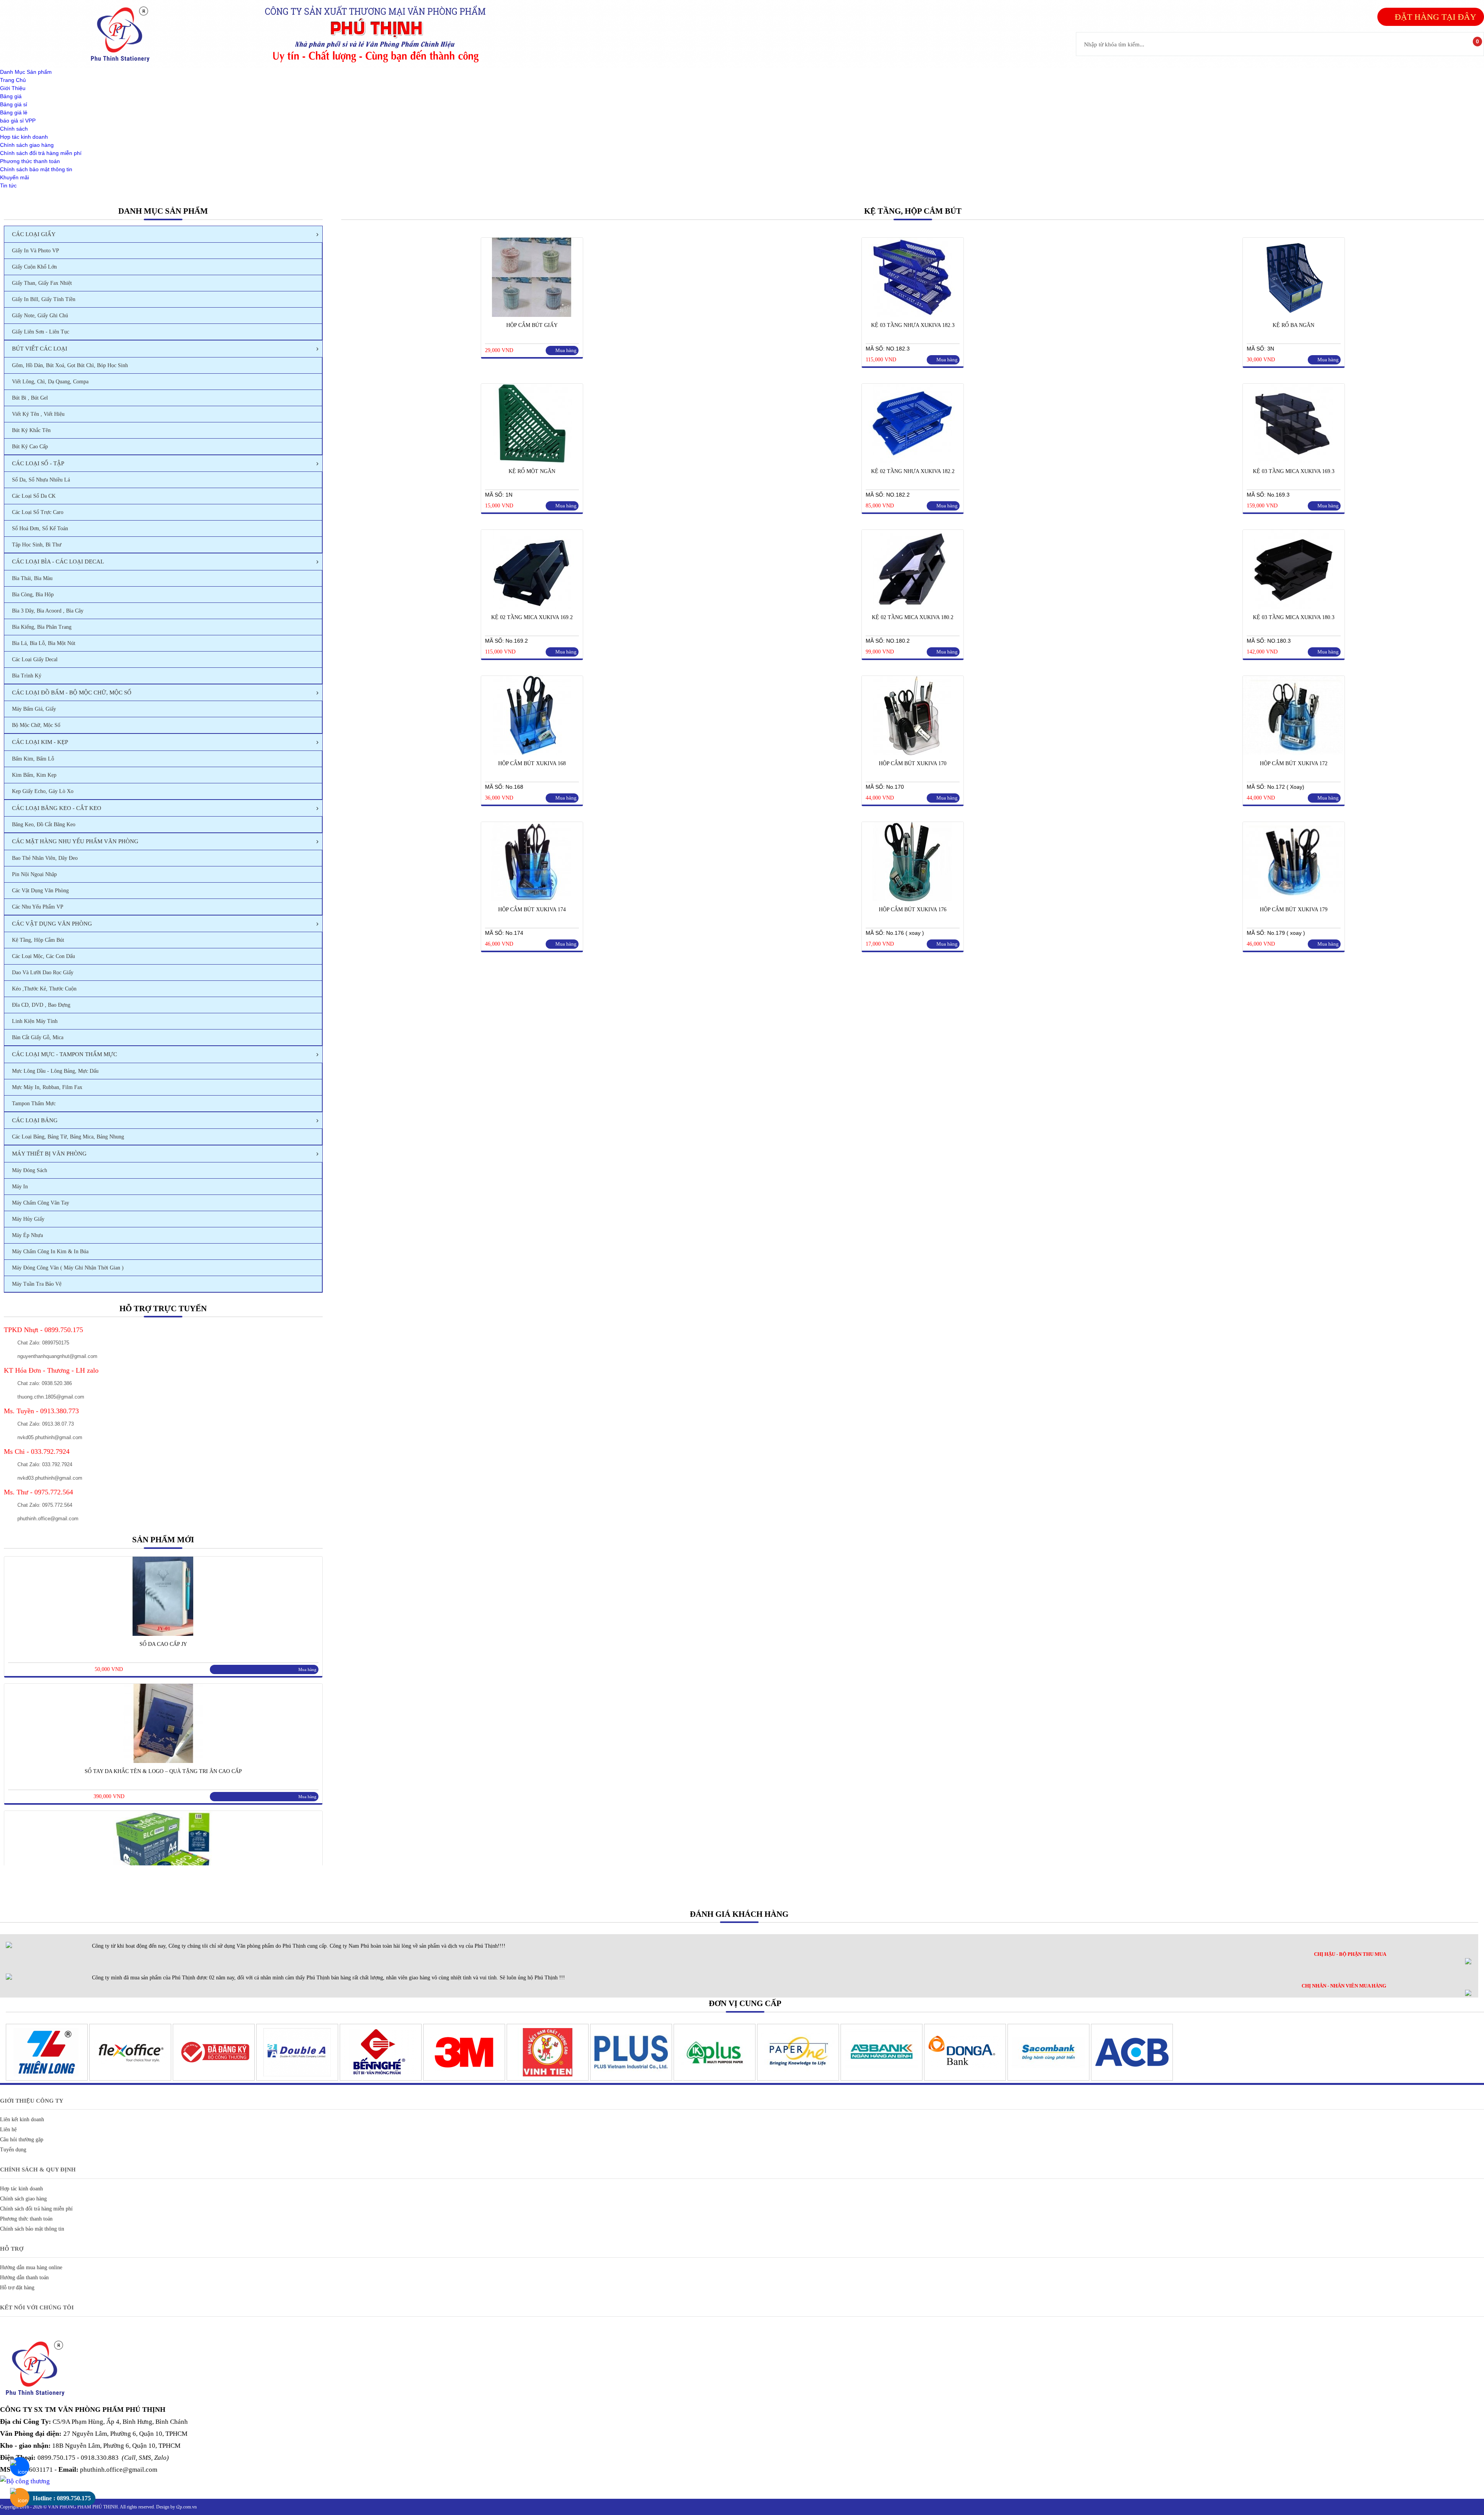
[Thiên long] (47, 2079)
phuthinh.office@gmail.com (48, 1519)
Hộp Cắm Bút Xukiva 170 (913, 763)
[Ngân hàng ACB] (1132, 2079)
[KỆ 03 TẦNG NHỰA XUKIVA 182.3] (912, 315)
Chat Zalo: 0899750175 (43, 1343)
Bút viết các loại (40, 349)
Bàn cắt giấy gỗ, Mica (38, 1037)
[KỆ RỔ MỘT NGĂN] (531, 461)
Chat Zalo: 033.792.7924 (45, 1464)
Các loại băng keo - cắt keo (57, 808)
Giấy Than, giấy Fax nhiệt (42, 283)
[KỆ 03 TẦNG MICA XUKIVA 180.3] (1293, 607)
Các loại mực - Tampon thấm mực (65, 1054)
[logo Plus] (631, 2079)
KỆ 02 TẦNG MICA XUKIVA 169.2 (532, 617)
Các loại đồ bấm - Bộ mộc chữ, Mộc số (72, 693)
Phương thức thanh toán (30, 161)
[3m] (464, 2079)
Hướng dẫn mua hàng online (31, 2267)
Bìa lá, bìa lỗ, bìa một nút (44, 643)
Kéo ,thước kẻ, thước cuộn (44, 989)
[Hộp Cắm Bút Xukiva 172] (1293, 753)
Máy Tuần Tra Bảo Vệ (37, 1284)
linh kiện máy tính (35, 1021)
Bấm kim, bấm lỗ (33, 759)
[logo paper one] (798, 2079)
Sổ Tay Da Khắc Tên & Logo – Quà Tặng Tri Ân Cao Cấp (163, 1771)
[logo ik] (715, 2079)
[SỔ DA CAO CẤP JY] (163, 1634)
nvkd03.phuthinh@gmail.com (50, 1478)
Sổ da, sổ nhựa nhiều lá (41, 480)
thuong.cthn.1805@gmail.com (51, 1397)
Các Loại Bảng (35, 1120)
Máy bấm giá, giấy (34, 709)
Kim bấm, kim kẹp (34, 775)
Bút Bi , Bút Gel (30, 398)
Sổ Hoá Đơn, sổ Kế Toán (40, 528)
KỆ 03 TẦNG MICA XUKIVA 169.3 (1294, 471)
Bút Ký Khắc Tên (31, 430)
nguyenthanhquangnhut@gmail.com (57, 1356)
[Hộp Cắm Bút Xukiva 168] (531, 753)
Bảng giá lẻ (14, 112)
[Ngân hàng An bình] (882, 2079)
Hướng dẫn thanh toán (24, 2278)
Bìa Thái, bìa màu (32, 578)
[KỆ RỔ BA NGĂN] (1293, 315)
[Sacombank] (1048, 2079)
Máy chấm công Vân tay (41, 1203)
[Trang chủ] (124, 64)
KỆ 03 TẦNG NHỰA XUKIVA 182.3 (913, 325)
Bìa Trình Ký (27, 676)
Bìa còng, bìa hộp (33, 595)
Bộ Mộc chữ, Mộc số (36, 725)
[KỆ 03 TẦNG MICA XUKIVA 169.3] (1293, 461)
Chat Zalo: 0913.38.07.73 (46, 1424)
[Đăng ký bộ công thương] (214, 2079)
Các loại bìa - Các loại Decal (58, 562)
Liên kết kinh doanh (22, 2119)
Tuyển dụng (13, 2150)
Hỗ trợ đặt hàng (17, 2288)
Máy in (20, 1187)
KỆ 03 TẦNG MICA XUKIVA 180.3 (1294, 617)
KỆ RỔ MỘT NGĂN (532, 471)
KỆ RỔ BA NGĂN (1293, 325)
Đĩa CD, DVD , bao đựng (41, 1005)
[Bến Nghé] (381, 2079)
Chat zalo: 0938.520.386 (45, 1383)
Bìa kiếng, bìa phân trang (42, 627)
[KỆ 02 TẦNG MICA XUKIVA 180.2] (912, 607)
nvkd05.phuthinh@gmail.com (50, 1437)
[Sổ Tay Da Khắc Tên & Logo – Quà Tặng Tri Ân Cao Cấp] (163, 1761)
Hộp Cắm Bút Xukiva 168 (532, 763)
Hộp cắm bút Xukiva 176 (913, 910)
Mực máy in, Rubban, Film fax (47, 1087)
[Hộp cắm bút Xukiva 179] (1293, 899)
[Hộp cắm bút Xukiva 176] (912, 899)
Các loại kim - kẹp (40, 742)
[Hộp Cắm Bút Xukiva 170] (912, 753)
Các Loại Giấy (34, 234)
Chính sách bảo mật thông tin (36, 169)
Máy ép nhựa (27, 1235)
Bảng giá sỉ (14, 104)
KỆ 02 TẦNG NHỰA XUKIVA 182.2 (913, 471)
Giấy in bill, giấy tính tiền (44, 299)
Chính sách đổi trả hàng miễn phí (41, 153)
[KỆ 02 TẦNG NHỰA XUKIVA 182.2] (912, 461)
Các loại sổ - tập (38, 463)
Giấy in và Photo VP (36, 251)
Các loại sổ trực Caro (38, 512)
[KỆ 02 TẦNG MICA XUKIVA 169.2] (531, 607)
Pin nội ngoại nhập (34, 874)
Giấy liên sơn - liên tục (41, 332)
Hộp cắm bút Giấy (532, 325)
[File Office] (130, 2079)
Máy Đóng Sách (30, 1170)
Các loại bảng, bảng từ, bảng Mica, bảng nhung (68, 1137)
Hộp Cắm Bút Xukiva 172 (1294, 763)
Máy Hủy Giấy (28, 1219)
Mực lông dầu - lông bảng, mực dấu (55, 1071)
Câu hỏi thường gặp (22, 2140)
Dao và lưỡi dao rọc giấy (43, 972)
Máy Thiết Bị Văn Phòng (49, 1154)
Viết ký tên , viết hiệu (38, 414)
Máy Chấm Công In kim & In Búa (50, 1252)
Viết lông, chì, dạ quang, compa (50, 382)
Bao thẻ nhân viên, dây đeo (45, 858)
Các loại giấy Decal (35, 659)
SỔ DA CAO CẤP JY (163, 1644)
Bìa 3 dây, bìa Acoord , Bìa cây (48, 611)
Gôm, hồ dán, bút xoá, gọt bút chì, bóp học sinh (70, 365)
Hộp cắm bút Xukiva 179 (1294, 910)
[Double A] (297, 2079)
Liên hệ (8, 2130)
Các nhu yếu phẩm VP (38, 907)
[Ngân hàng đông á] (965, 2079)
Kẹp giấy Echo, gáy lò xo (43, 791)
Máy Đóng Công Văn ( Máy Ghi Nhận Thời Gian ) (68, 1268)
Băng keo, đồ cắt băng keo (44, 824)
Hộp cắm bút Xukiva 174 (532, 910)
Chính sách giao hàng (27, 145)
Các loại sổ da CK (34, 496)
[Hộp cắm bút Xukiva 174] (531, 899)
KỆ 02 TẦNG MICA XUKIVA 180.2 (913, 617)
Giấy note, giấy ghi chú (40, 316)
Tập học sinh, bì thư (37, 545)
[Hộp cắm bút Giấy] (531, 315)
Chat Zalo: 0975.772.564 (45, 1505)
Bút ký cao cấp (30, 447)
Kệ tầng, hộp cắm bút (38, 940)
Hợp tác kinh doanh (24, 137)
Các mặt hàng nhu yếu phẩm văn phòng (75, 841)
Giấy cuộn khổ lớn (34, 267)
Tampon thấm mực (34, 1104)
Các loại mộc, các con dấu (43, 956)
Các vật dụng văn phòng (40, 891)
